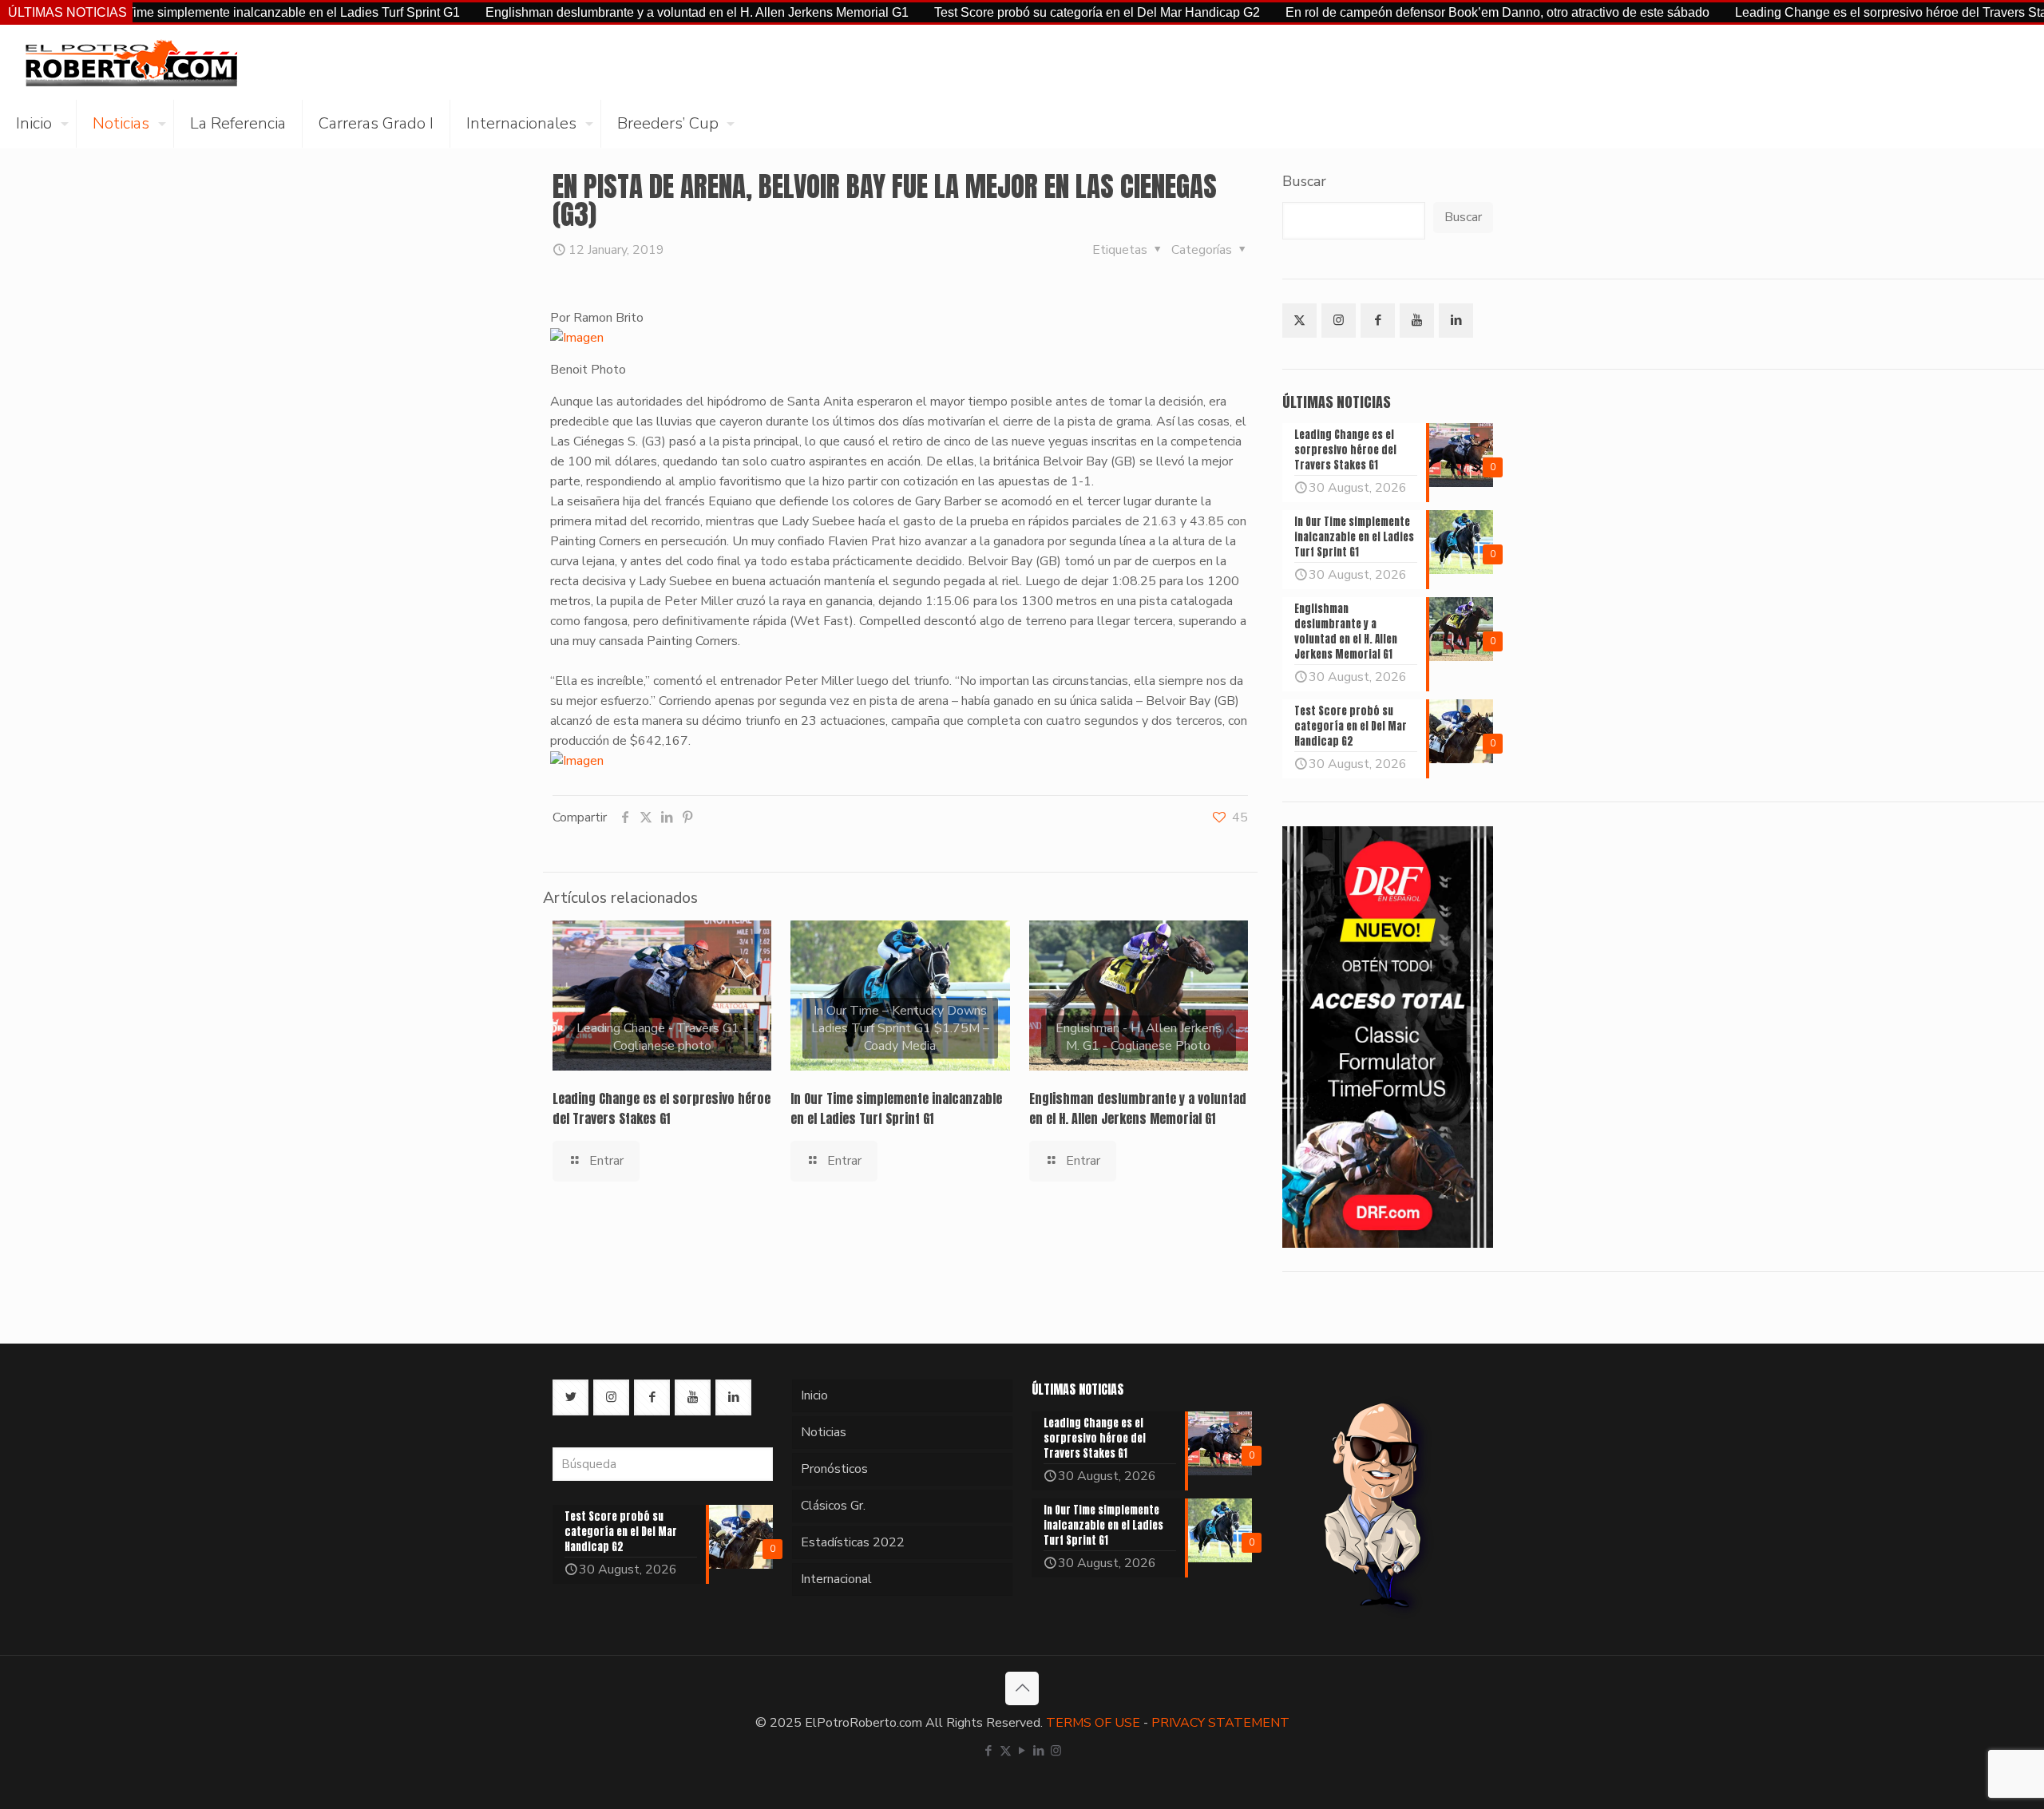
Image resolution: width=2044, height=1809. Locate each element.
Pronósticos (834, 1469)
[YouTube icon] (1022, 1751)
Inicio (814, 1395)
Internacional (836, 1579)
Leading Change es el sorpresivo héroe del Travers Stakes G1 (1837, 12)
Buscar (1304, 181)
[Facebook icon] (989, 1751)
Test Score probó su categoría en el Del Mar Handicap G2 (1023, 12)
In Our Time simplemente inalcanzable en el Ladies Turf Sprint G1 (200, 12)
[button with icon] (1299, 321)
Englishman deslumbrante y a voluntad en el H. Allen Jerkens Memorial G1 (623, 12)
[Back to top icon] (1022, 1688)
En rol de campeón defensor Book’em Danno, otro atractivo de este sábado (1423, 12)
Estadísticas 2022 (853, 1542)
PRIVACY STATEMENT (1220, 1723)
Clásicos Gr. (833, 1506)
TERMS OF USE (1093, 1723)
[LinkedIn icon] (1039, 1751)
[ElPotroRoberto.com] (131, 62)
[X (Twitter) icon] (1006, 1751)
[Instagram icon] (1056, 1751)
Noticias (824, 1432)
